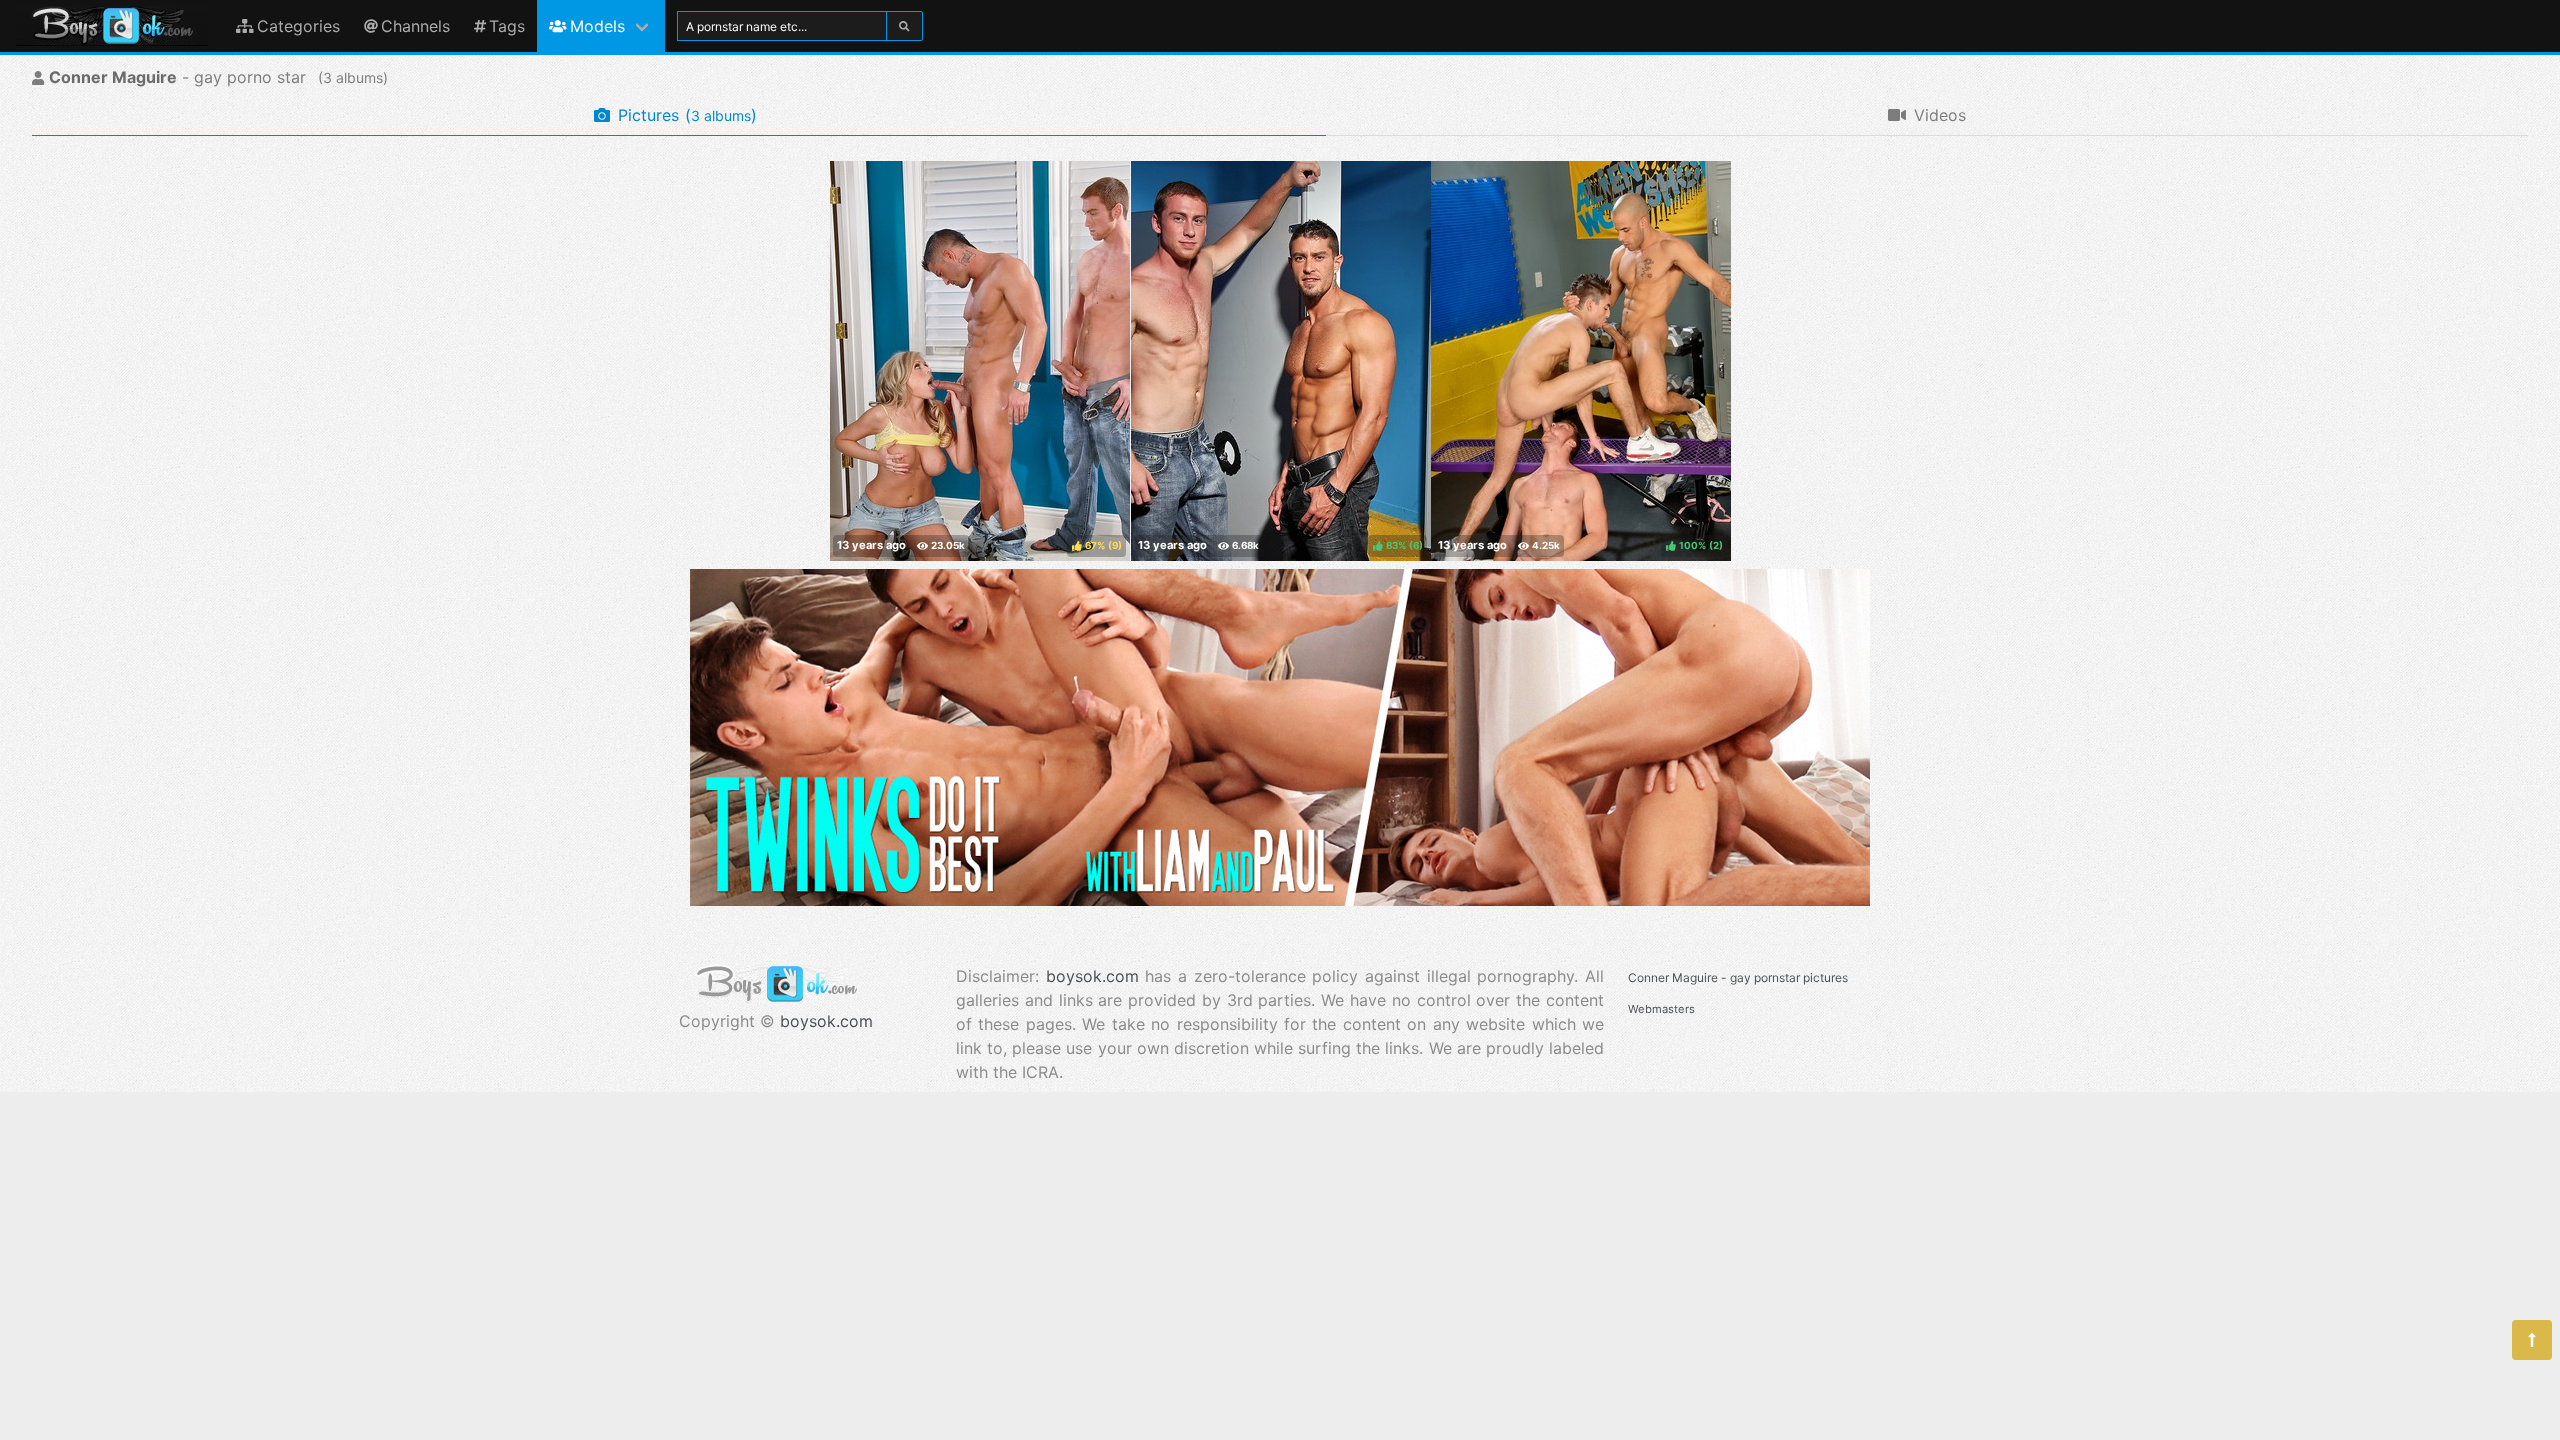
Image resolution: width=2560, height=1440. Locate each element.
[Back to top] (2532, 1340)
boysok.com (826, 1021)
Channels (415, 26)
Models (597, 26)
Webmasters (1661, 1009)
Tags (507, 26)
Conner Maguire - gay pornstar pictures (1738, 977)
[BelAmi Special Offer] (1280, 900)
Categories (298, 26)
